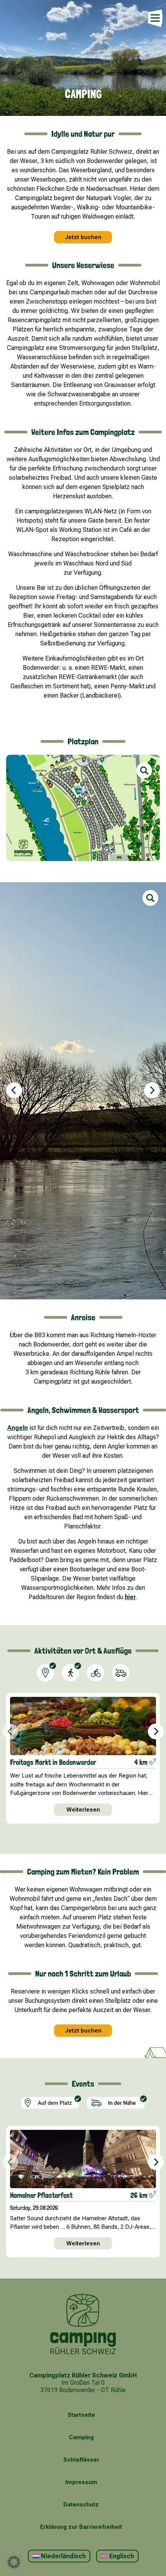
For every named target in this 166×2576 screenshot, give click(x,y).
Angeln (18, 1428)
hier (130, 1597)
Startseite (81, 2415)
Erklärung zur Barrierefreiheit (81, 2527)
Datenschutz (81, 2505)
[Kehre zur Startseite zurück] (83, 2325)
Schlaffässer (81, 2460)
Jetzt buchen (83, 237)
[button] (14, 1090)
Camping (81, 2437)
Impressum (81, 2482)
